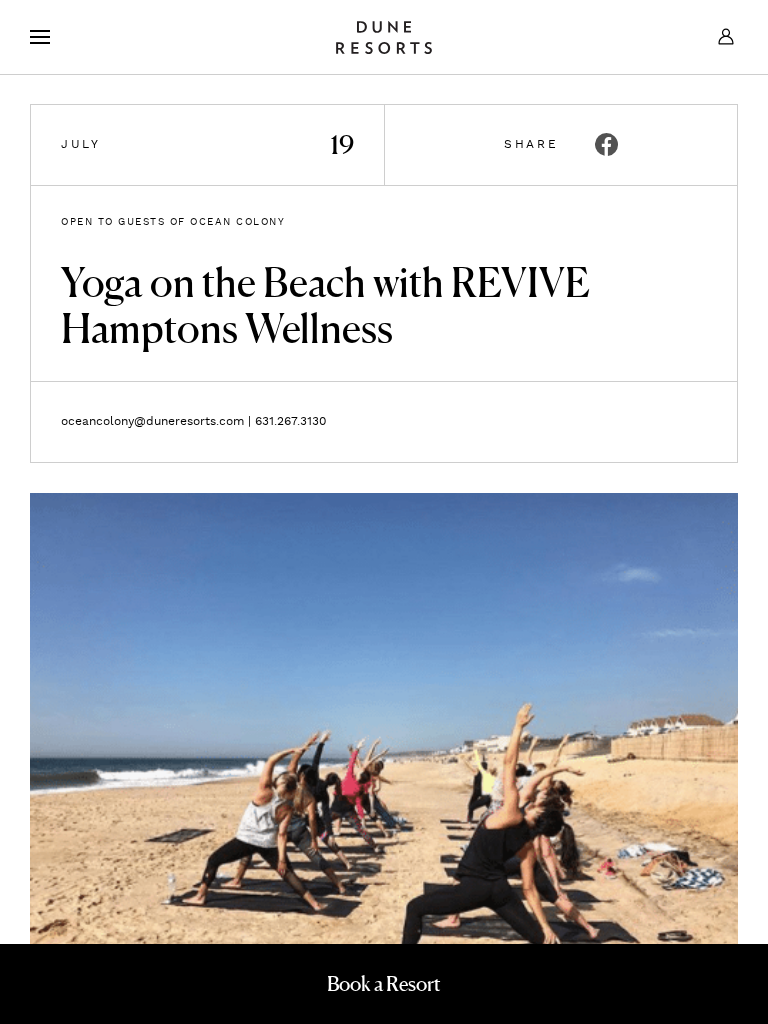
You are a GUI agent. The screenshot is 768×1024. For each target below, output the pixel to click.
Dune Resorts (384, 37)
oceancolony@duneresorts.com (152, 421)
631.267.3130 (290, 421)
